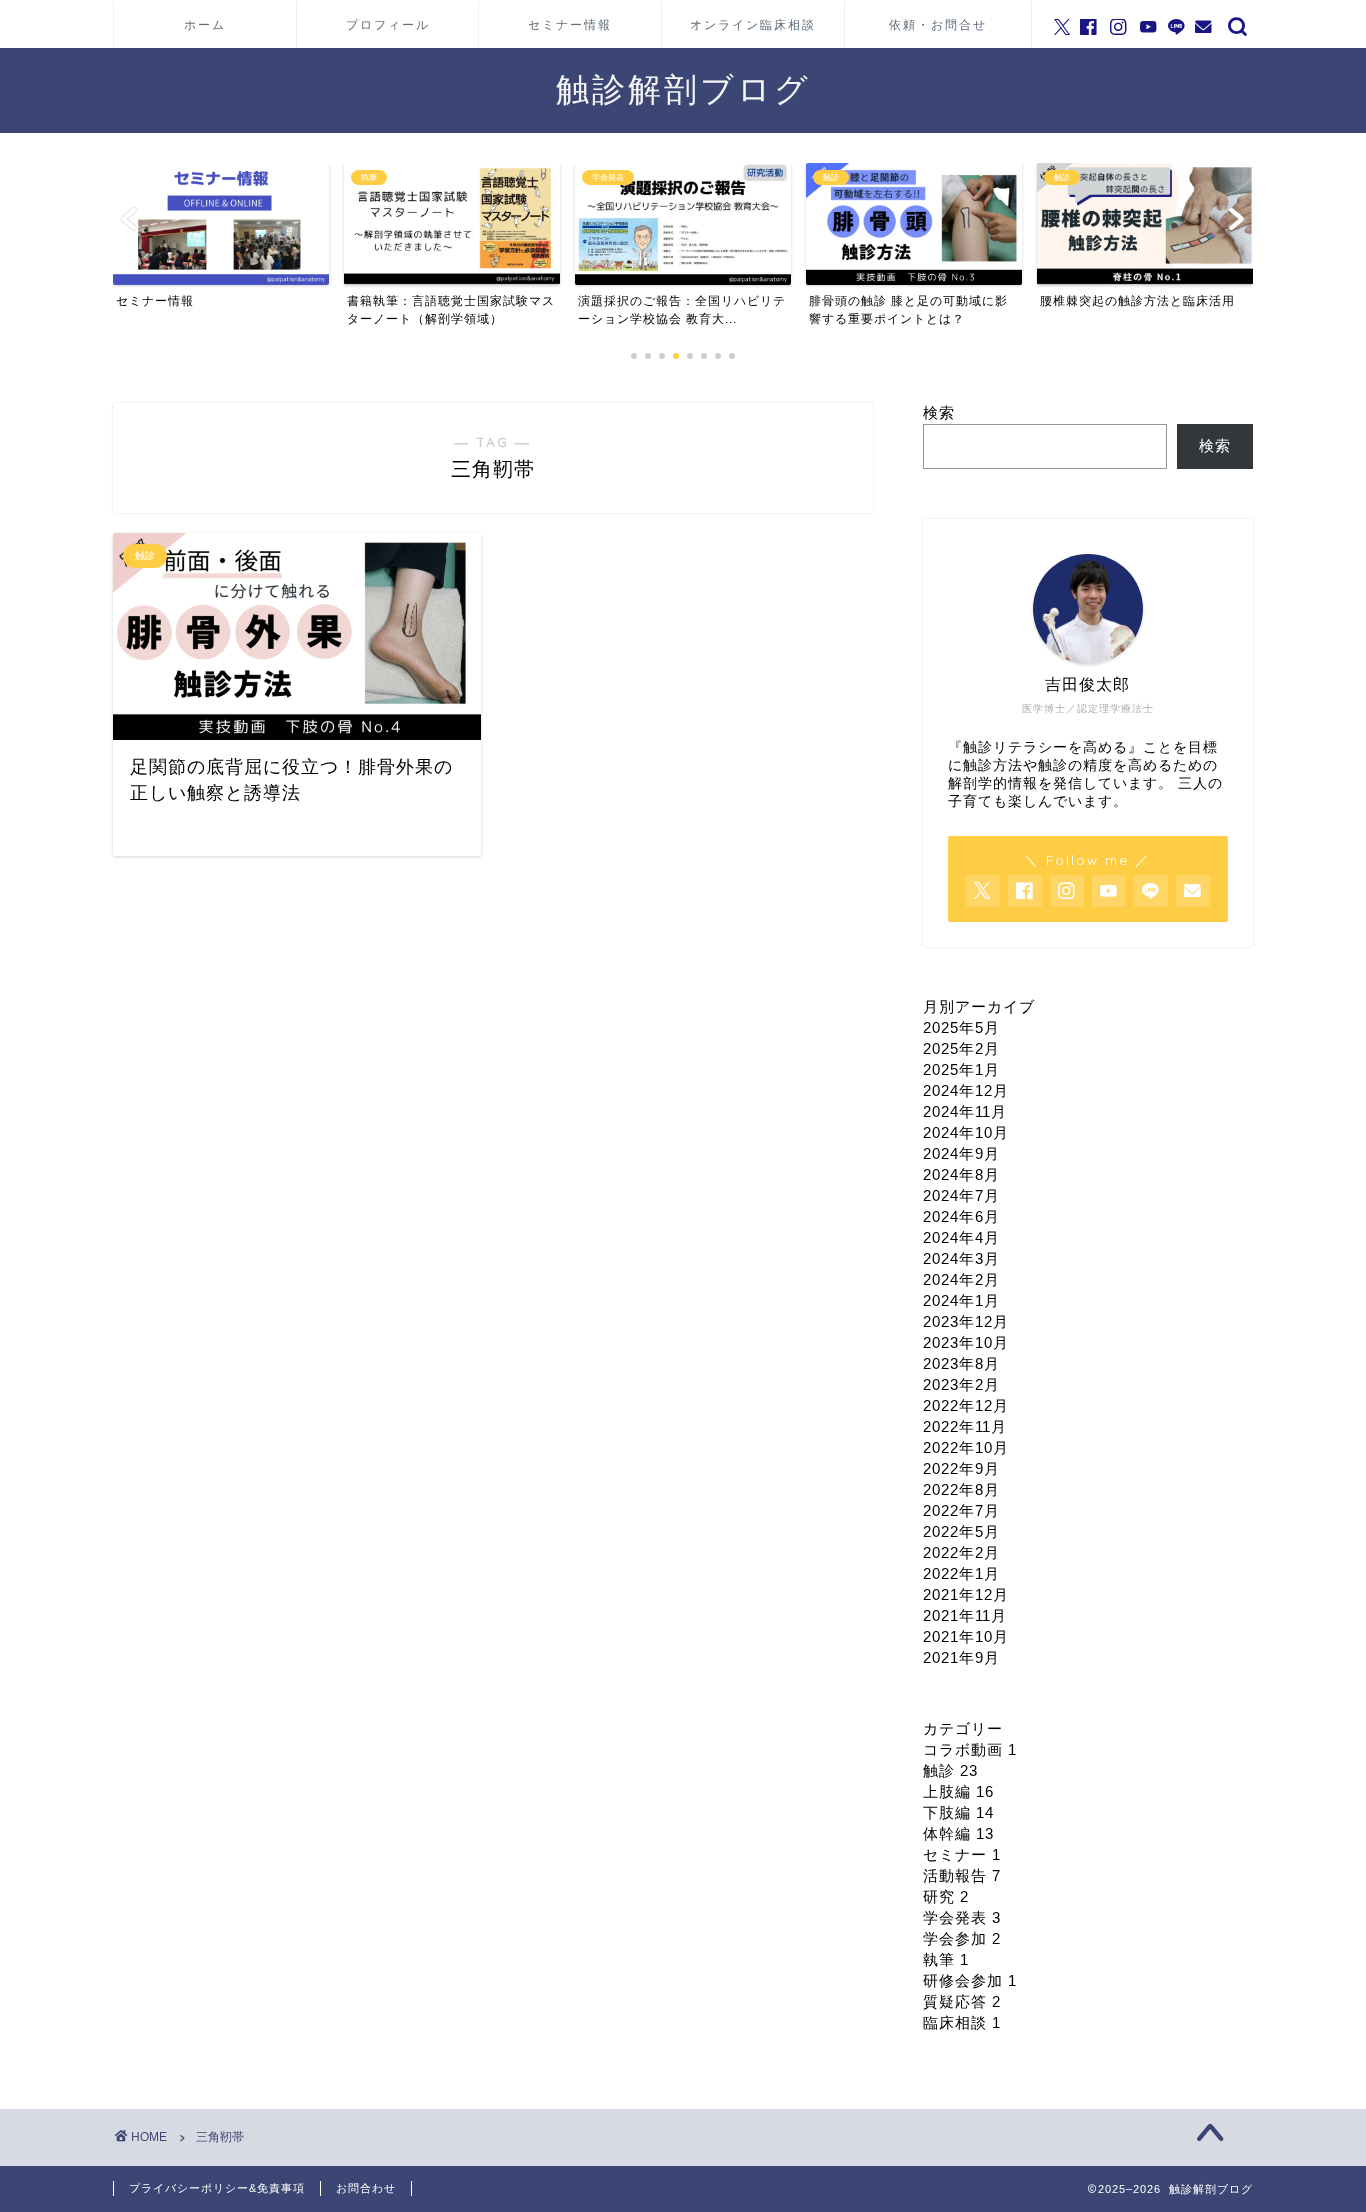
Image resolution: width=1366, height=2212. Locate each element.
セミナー (962, 1854)
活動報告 (962, 1875)
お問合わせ (366, 2188)
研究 (946, 1896)
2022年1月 (961, 1573)
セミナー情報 (570, 24)
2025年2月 (961, 1048)
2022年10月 (966, 1447)
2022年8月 (961, 1489)
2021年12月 (966, 1594)
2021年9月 (961, 1657)
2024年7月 (961, 1195)
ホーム (205, 24)
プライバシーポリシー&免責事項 (217, 2188)
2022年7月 (961, 1510)
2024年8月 (961, 1174)
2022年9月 (961, 1468)
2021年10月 (966, 1636)
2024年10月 (966, 1132)
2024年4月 (961, 1237)
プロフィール (388, 24)
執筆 (946, 1959)
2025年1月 (961, 1069)
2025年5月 (961, 1027)
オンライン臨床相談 (753, 24)
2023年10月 (966, 1342)
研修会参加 (970, 1980)
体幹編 (958, 1833)
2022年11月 (965, 1426)
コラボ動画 (970, 1749)
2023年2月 (961, 1384)
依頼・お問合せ (938, 24)
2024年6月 (961, 1216)
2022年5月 (961, 1531)
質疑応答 (962, 2001)
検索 (939, 412)
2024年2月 (961, 1279)
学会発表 (962, 1917)
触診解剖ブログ (683, 88)
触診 (950, 1770)
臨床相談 (962, 2022)
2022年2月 (961, 1552)
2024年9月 (961, 1153)
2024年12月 (966, 1090)
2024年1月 (961, 1300)
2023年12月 (966, 1321)
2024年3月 (961, 1258)
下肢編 (958, 1812)
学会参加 (962, 1938)
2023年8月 (961, 1363)
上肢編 (958, 1791)
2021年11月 (965, 1615)
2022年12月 (966, 1405)
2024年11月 (965, 1111)
